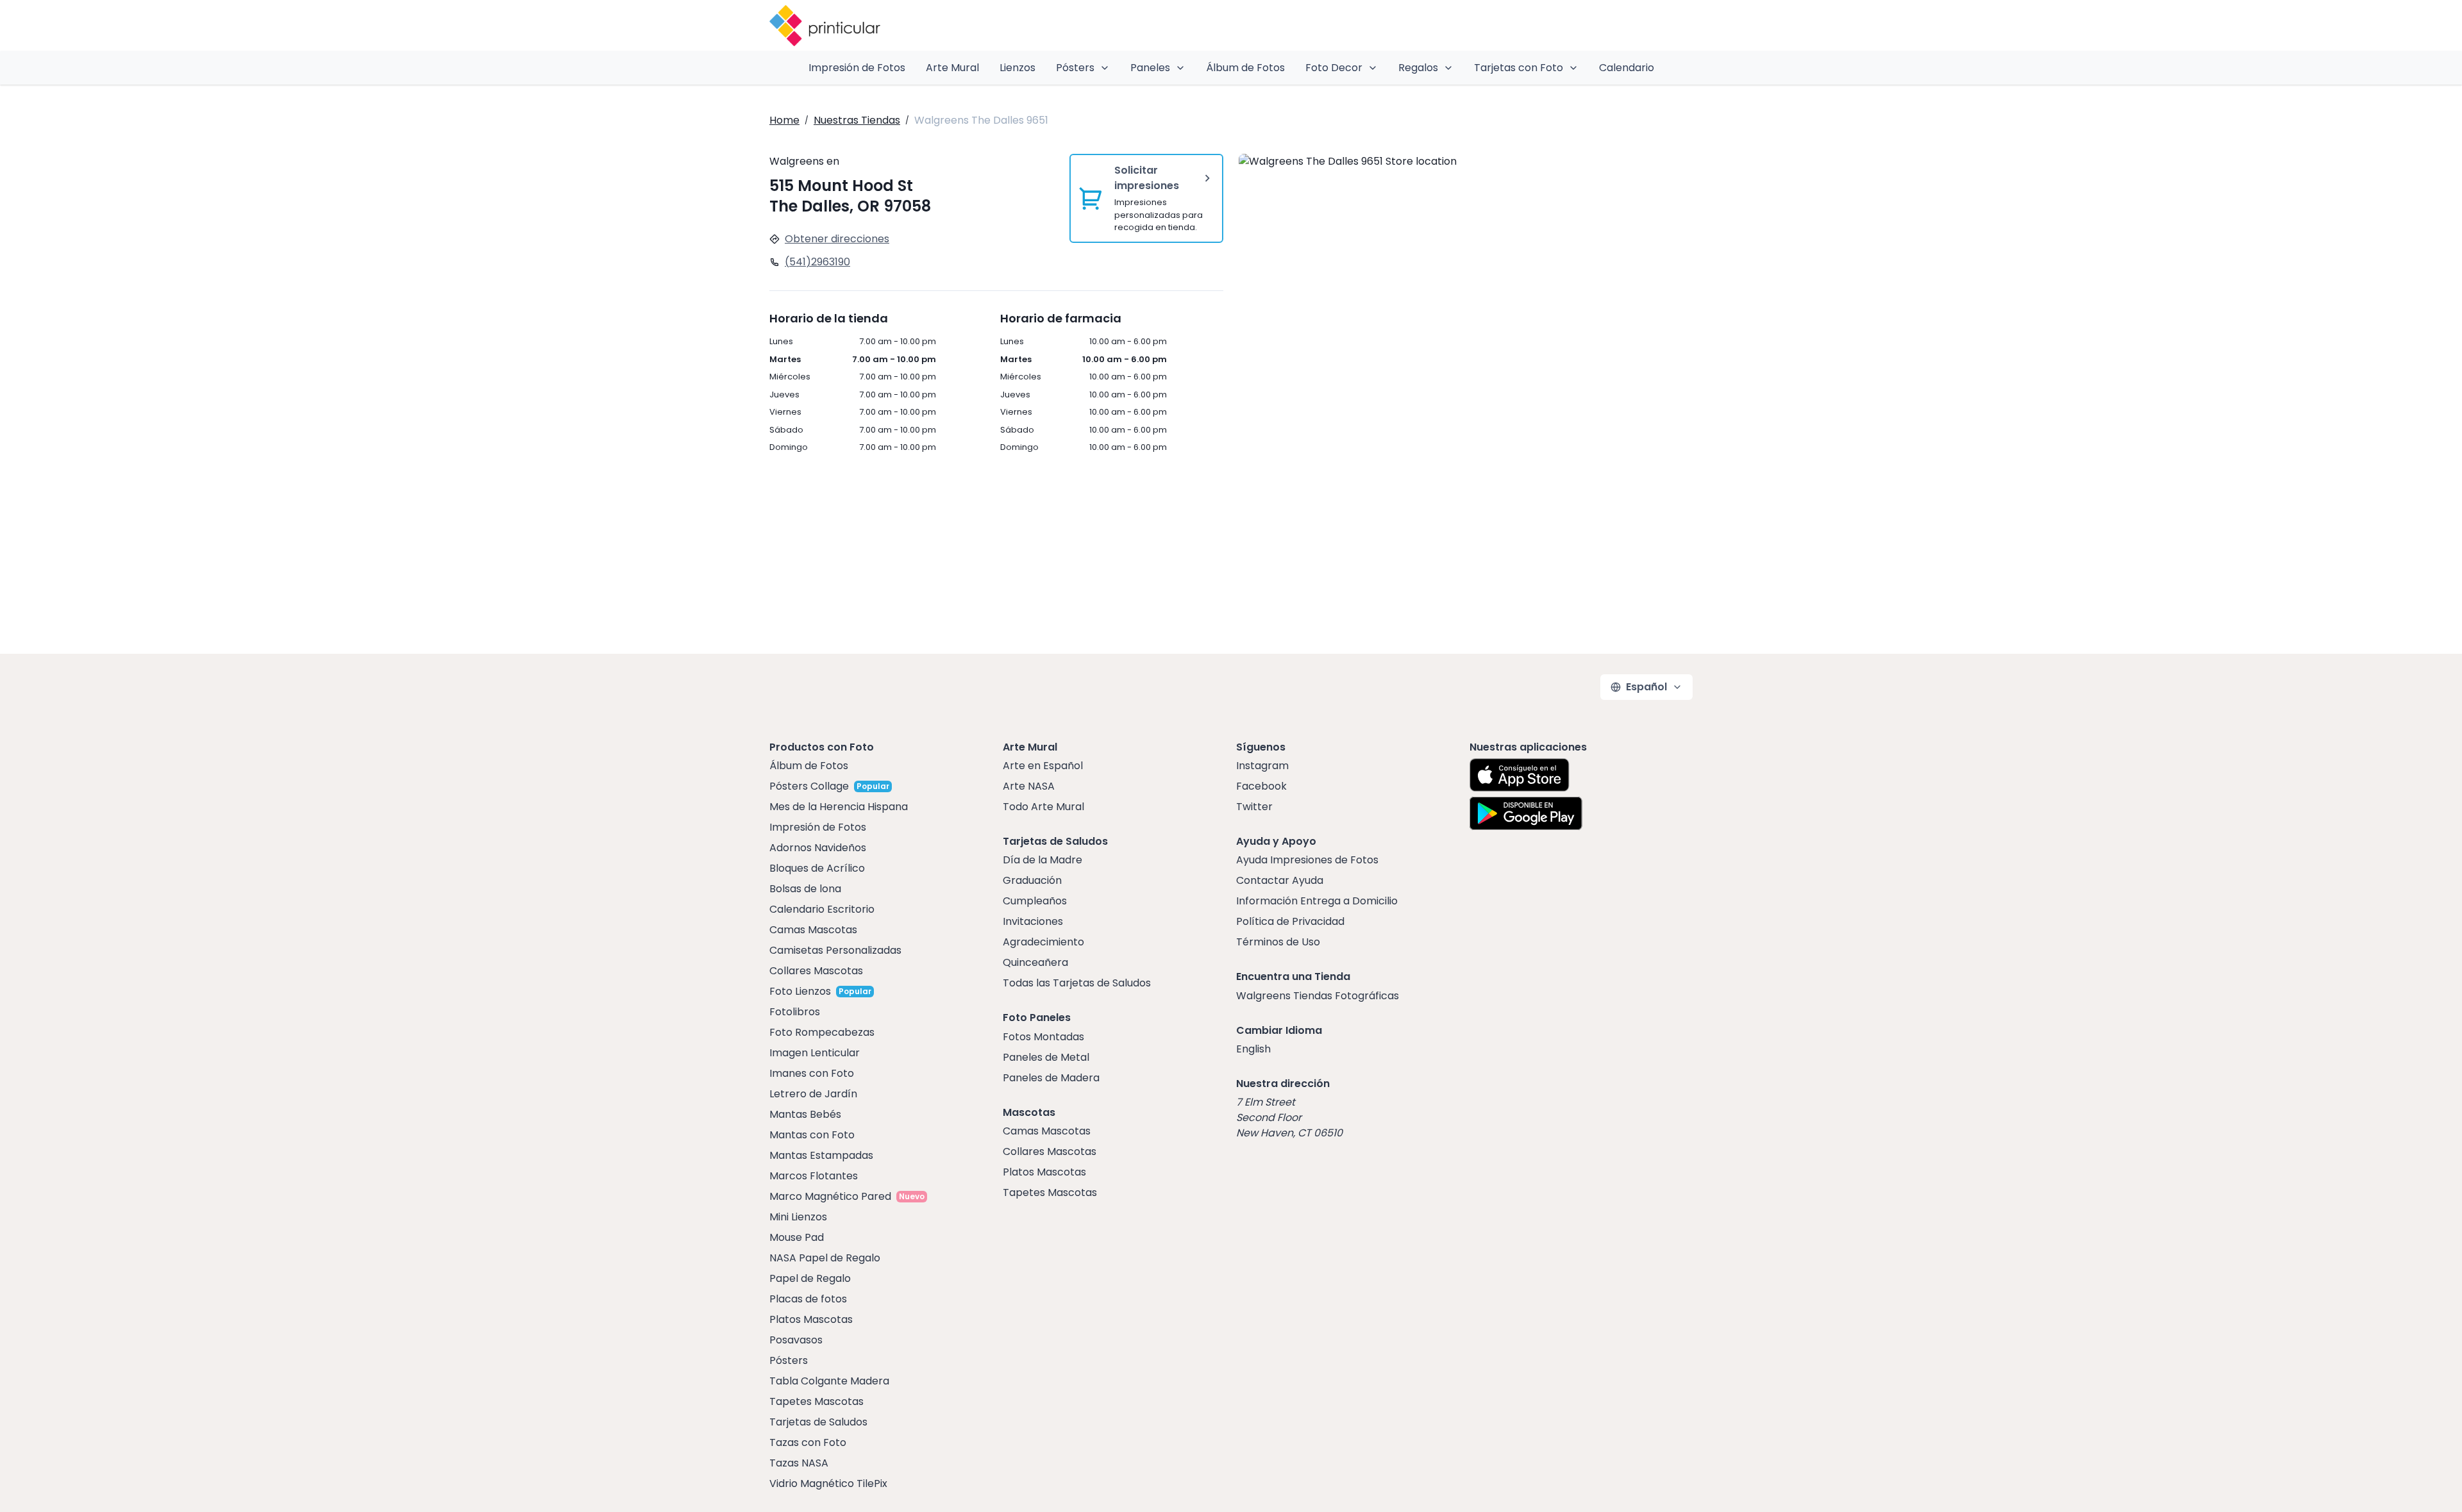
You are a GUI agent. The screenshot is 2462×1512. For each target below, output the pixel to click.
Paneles (1150, 68)
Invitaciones (1033, 921)
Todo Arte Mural (1043, 807)
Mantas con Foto (812, 1135)
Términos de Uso (1278, 942)
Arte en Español (1043, 766)
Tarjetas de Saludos (818, 1422)
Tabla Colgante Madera (829, 1381)
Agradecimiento (1043, 942)
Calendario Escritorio (822, 909)
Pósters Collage (809, 786)
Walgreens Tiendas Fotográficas (1318, 996)
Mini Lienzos (798, 1217)
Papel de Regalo (810, 1278)
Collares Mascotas (816, 971)
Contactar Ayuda (1280, 880)
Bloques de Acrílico (817, 868)
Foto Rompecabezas (822, 1032)
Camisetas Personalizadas (835, 950)
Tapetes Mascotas (816, 1401)
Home (784, 120)
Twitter (1254, 807)
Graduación (1032, 880)
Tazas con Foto (808, 1442)
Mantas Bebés (805, 1114)
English (1253, 1049)
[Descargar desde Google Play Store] (1526, 813)
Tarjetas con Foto (1519, 68)
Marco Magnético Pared (830, 1196)
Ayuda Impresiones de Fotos (1307, 860)
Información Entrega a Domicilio (1317, 901)
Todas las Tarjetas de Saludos (1077, 983)
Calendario (1627, 68)
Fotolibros (795, 1012)
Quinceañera (1035, 962)
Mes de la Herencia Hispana (839, 807)
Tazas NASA (799, 1463)
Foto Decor (1334, 68)
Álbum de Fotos (1245, 68)
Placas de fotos (808, 1299)
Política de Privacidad (1290, 921)
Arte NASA (1029, 786)
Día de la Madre (1043, 860)
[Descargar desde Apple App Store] (1520, 775)
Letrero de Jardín (813, 1094)
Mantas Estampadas (821, 1155)
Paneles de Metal (1046, 1057)
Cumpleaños (1035, 901)
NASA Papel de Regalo (825, 1258)
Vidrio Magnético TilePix (828, 1483)
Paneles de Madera (1051, 1078)
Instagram (1262, 766)
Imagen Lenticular (815, 1053)
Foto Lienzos (800, 991)
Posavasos (796, 1340)
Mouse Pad (797, 1237)
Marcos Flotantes (814, 1176)
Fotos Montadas (1043, 1037)
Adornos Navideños (818, 848)
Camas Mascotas (813, 930)
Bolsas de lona (805, 889)
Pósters (1075, 68)
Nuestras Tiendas (857, 120)
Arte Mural (952, 68)
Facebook (1261, 786)
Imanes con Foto (812, 1073)
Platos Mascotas (811, 1319)
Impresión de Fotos (857, 68)
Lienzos (1017, 68)
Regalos (1418, 68)
